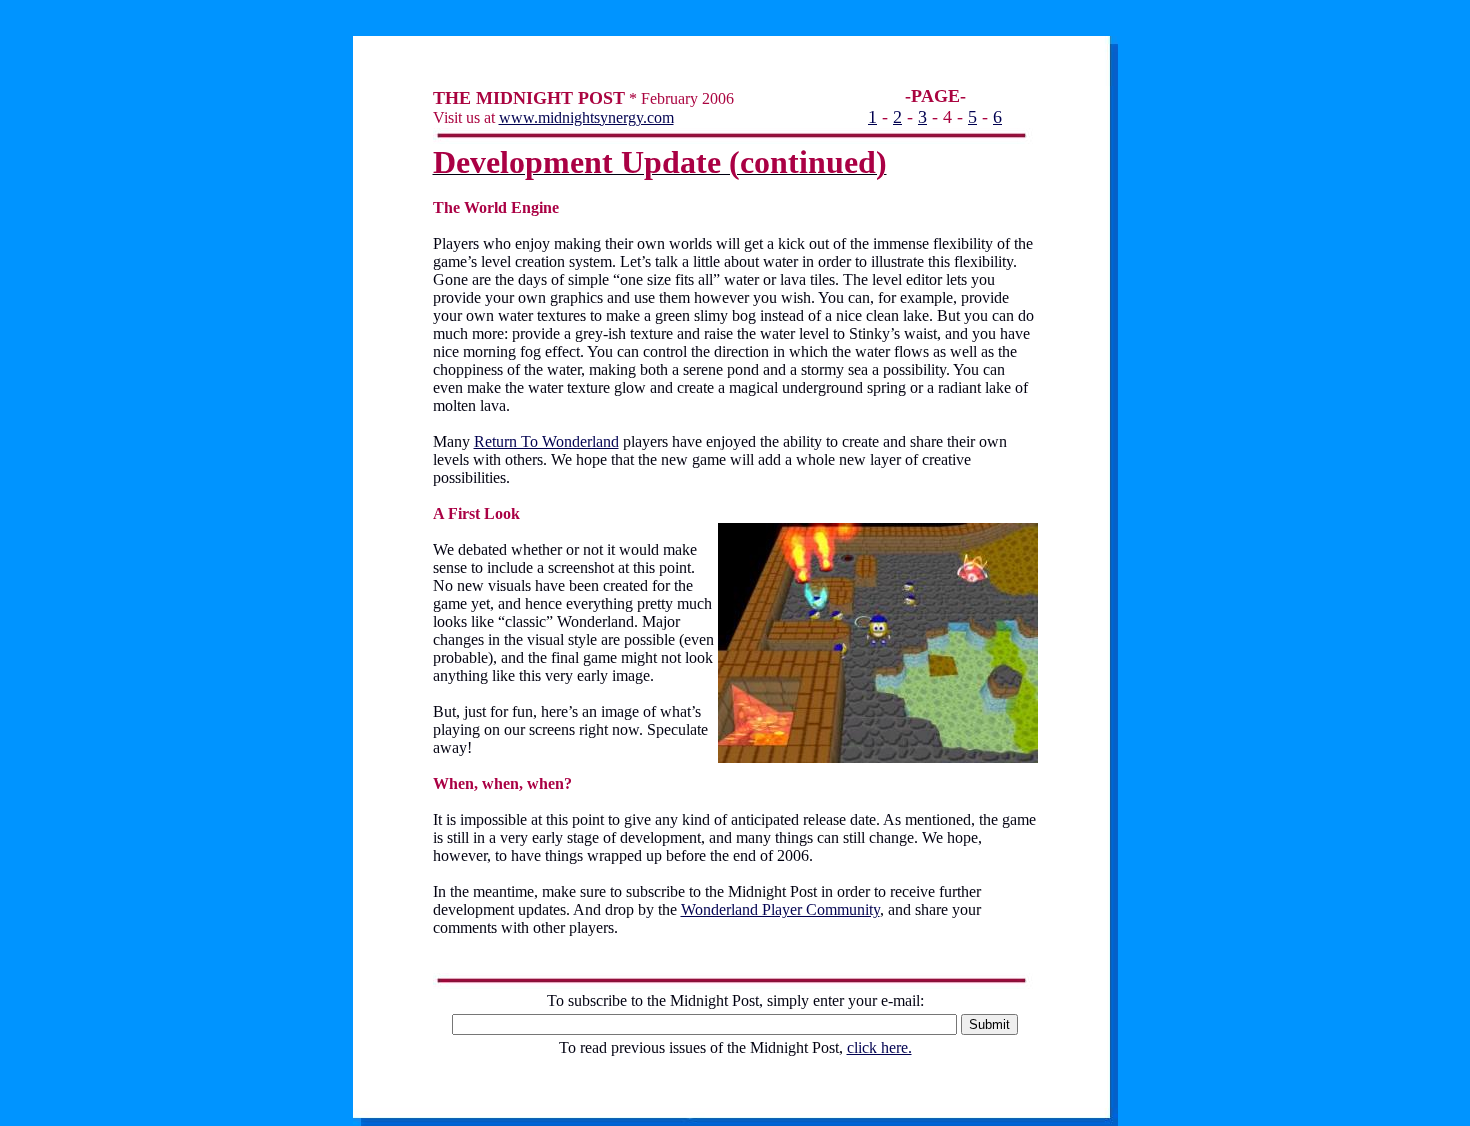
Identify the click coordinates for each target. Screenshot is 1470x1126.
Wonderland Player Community (780, 909)
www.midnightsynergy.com (586, 117)
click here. (879, 1047)
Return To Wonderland (546, 441)
